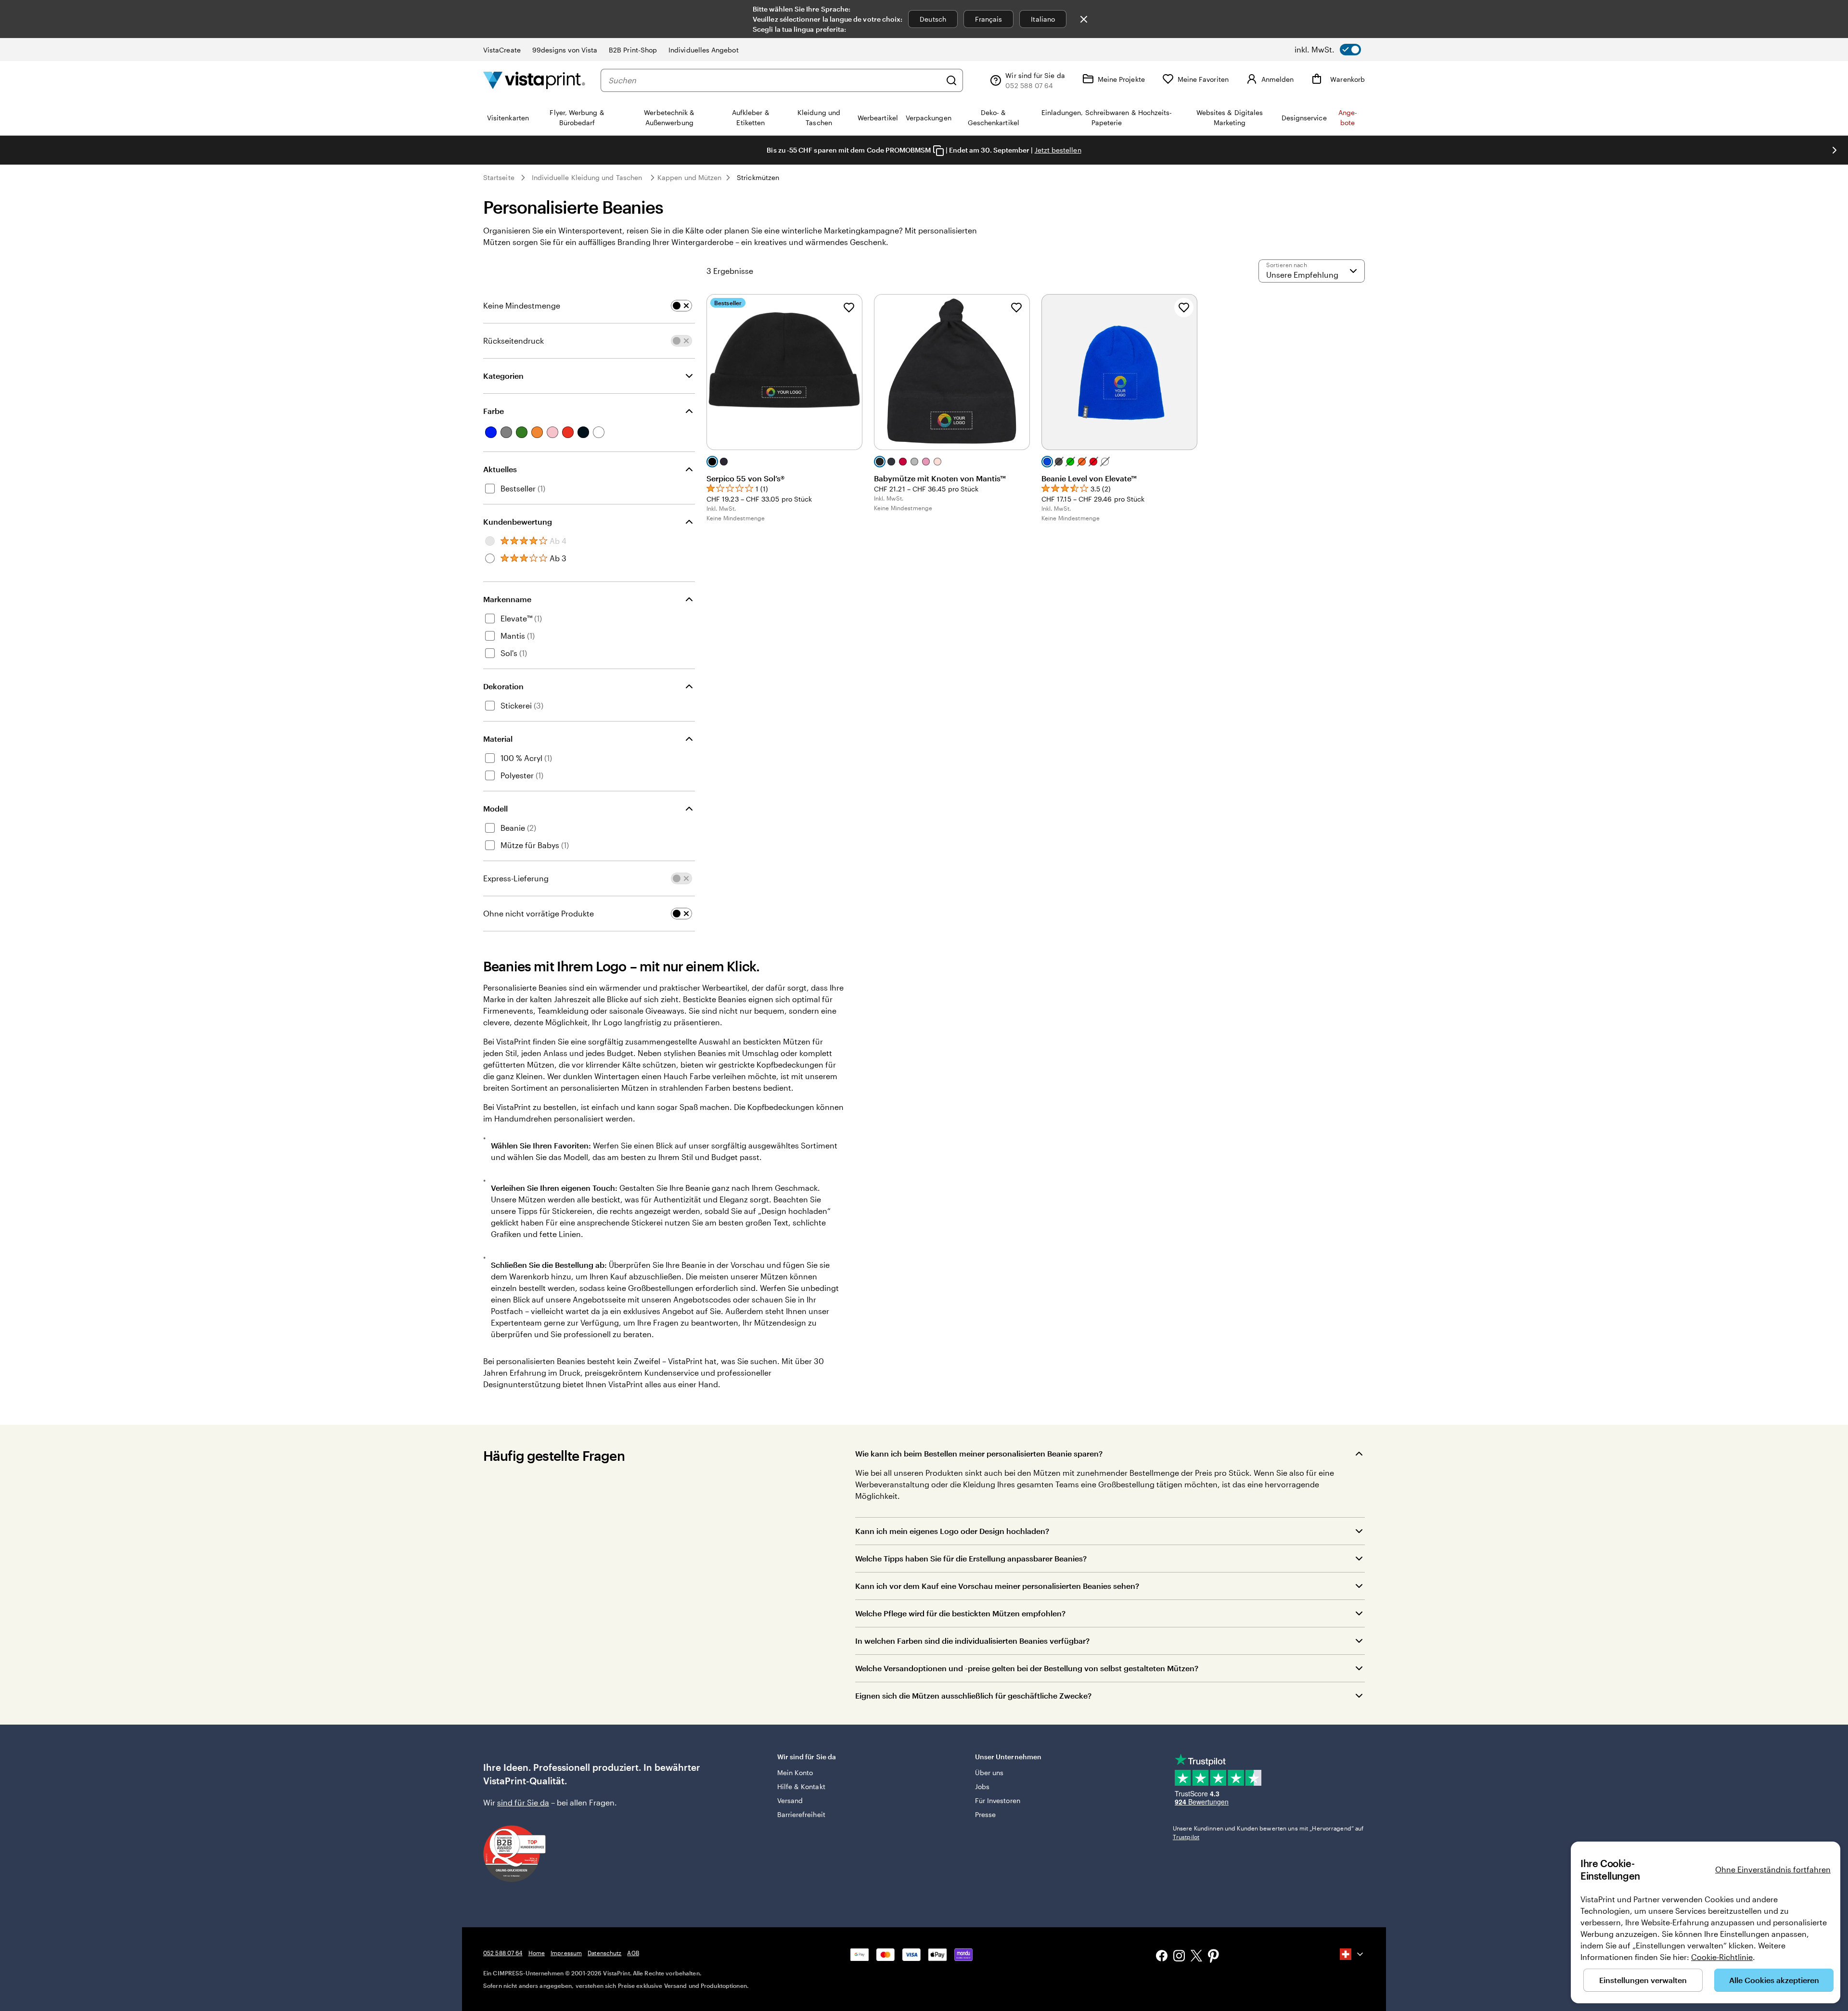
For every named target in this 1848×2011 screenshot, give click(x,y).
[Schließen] (1084, 19)
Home (537, 1953)
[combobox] (775, 80)
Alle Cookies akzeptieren (1774, 1980)
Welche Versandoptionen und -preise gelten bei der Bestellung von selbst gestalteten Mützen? (1027, 1668)
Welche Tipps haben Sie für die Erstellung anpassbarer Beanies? (971, 1558)
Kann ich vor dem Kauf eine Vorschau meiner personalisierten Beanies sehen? (997, 1586)
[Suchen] (951, 80)
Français (989, 19)
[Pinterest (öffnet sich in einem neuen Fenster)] (1214, 1957)
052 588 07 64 (503, 1953)
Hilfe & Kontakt (801, 1786)
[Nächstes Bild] (1835, 150)
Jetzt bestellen (1058, 150)
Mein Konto (795, 1773)
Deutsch (933, 19)
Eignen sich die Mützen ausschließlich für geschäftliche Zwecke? (973, 1695)
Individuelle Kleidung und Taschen (587, 177)
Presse (985, 1814)
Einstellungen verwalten (1643, 1980)
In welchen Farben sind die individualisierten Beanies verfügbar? (972, 1641)
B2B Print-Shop (633, 50)
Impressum (566, 1953)
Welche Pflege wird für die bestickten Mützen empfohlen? (960, 1613)
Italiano (1043, 19)
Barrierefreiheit (801, 1814)
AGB (633, 1953)
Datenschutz (604, 1953)
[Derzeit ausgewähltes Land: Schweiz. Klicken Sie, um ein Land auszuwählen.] (1352, 1954)
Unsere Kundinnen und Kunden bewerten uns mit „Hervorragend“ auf (1268, 1832)
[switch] (1328, 50)
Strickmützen (758, 177)
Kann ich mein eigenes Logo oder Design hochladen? (952, 1531)
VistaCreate (502, 50)
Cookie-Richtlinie (1722, 1957)
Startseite (499, 177)
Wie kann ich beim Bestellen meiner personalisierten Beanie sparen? (979, 1453)
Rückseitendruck (513, 341)
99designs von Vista (565, 50)
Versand (790, 1800)
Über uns (989, 1773)
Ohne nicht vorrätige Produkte (539, 913)
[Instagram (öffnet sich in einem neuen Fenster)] (1179, 1957)
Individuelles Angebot (703, 50)
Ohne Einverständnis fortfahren (1773, 1869)
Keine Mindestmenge (522, 305)
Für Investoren (998, 1800)
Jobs (982, 1786)
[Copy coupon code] (938, 151)
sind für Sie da (523, 1802)
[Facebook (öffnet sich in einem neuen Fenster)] (1162, 1957)
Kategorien (503, 376)
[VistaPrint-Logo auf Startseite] (534, 80)
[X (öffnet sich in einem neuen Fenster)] (1196, 1957)
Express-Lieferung (516, 878)
